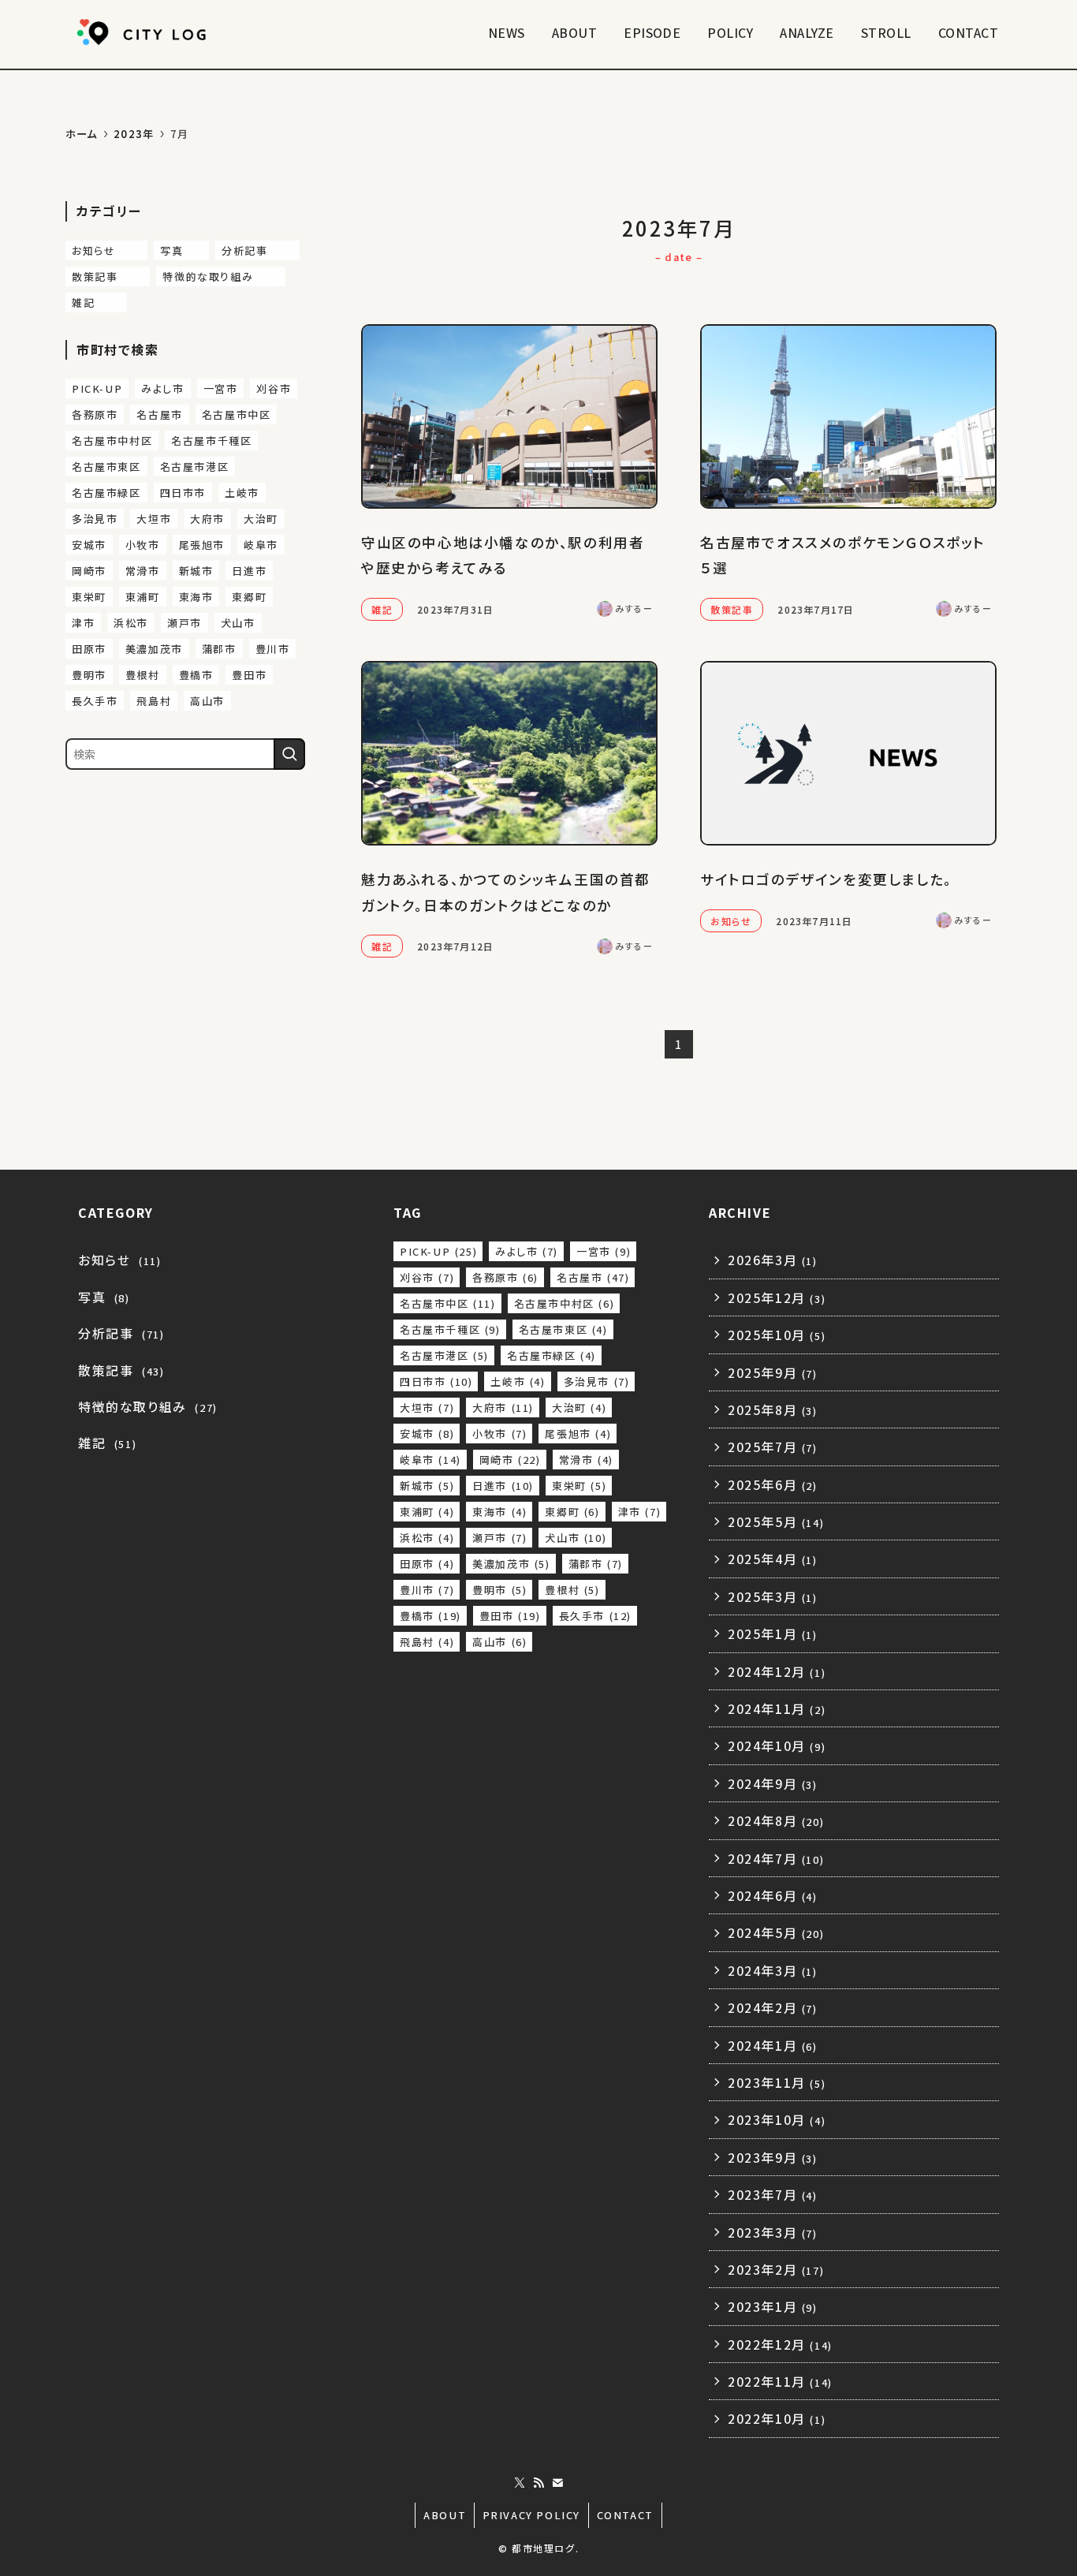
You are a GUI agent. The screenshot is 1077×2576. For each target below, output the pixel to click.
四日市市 (183, 493)
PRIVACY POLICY (531, 2515)
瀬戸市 (184, 623)
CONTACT (625, 2515)
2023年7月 (773, 2194)
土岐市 (242, 493)
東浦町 (143, 597)
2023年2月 (776, 2269)
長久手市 (95, 701)
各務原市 (95, 414)
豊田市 (249, 675)
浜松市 (131, 623)
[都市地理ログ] (144, 32)
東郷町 (249, 597)
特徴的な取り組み (221, 276)
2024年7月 (776, 1858)
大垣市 (154, 519)
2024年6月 (773, 1895)
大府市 (207, 519)
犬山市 (238, 623)
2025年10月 (777, 1335)
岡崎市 (89, 571)
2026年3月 (773, 1260)
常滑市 (143, 571)
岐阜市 (261, 545)
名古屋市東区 (106, 467)
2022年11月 (780, 2381)
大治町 (261, 519)
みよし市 (162, 388)
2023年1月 (773, 2306)
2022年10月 (777, 2418)
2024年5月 (776, 1932)
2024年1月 (773, 2045)
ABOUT (445, 2515)
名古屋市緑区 (106, 493)
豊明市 (89, 675)
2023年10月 (777, 2119)
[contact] (557, 2483)
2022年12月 (780, 2344)
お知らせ (107, 250)
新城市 (196, 571)
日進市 (249, 571)
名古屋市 (159, 414)
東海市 (196, 597)
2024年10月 (777, 1745)
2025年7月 (773, 1447)
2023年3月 (773, 2232)
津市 (83, 623)
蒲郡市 (219, 649)
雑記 (97, 302)
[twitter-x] (520, 2483)
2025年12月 (777, 1297)
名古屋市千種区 (211, 441)
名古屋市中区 (237, 414)
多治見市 (95, 519)
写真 (182, 250)
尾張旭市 (202, 545)
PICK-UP (97, 388)
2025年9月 (773, 1372)
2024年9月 (773, 1783)
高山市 (207, 701)
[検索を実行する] (289, 754)
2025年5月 (776, 1521)
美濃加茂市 (154, 649)
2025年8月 (773, 1409)
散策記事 (108, 276)
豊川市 (273, 649)
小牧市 (143, 545)
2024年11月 (777, 1708)
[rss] (538, 2483)
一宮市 (221, 388)
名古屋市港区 (195, 467)
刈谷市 (274, 388)
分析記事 (258, 250)
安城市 (89, 545)
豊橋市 (196, 675)
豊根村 (143, 675)
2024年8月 (776, 1820)
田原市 (89, 649)
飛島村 (154, 701)
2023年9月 (773, 2157)
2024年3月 (773, 1970)
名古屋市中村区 (112, 441)
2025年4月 (773, 1559)
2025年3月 (773, 1596)
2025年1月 (773, 1633)
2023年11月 (777, 2082)
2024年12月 (777, 1671)
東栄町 (89, 597)
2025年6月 (773, 1484)
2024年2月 (773, 2007)
